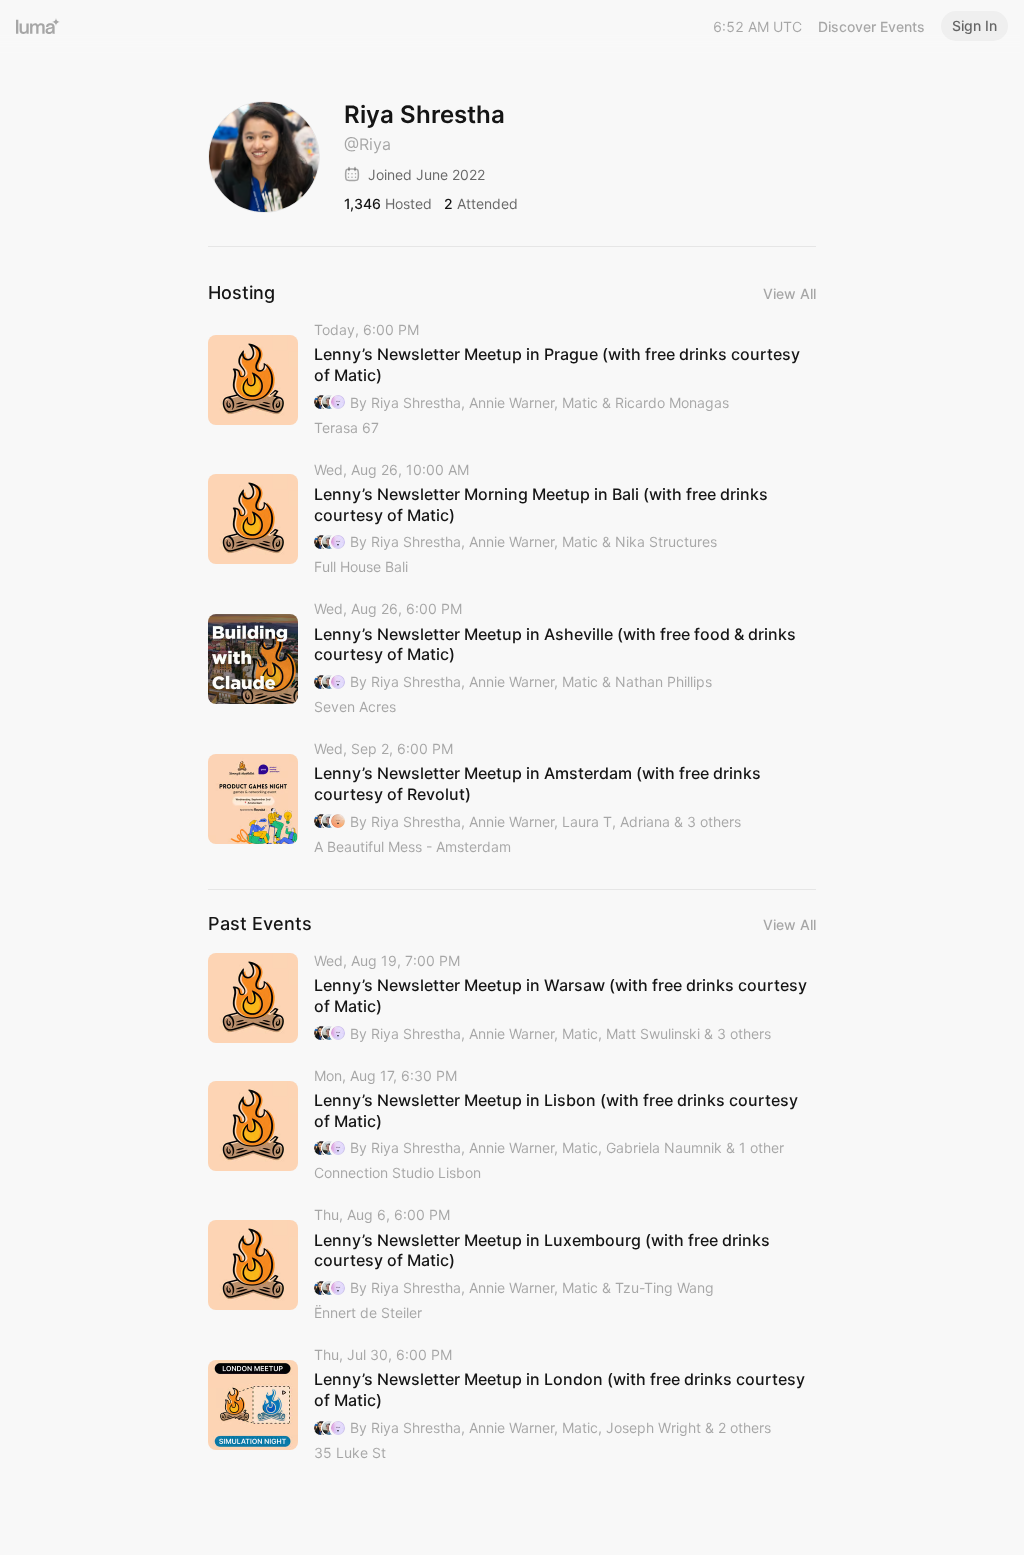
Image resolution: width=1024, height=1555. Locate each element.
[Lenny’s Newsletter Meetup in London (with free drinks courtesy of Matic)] (512, 1405)
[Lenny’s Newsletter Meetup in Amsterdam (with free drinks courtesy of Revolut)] (512, 799)
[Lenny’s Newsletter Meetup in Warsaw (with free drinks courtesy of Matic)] (512, 998)
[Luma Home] (38, 26)
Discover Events (871, 26)
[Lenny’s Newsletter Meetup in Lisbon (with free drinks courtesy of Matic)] (512, 1126)
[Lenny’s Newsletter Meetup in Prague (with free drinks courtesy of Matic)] (512, 380)
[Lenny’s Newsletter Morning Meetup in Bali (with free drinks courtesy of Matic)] (512, 520)
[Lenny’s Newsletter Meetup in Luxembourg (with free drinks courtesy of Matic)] (512, 1265)
